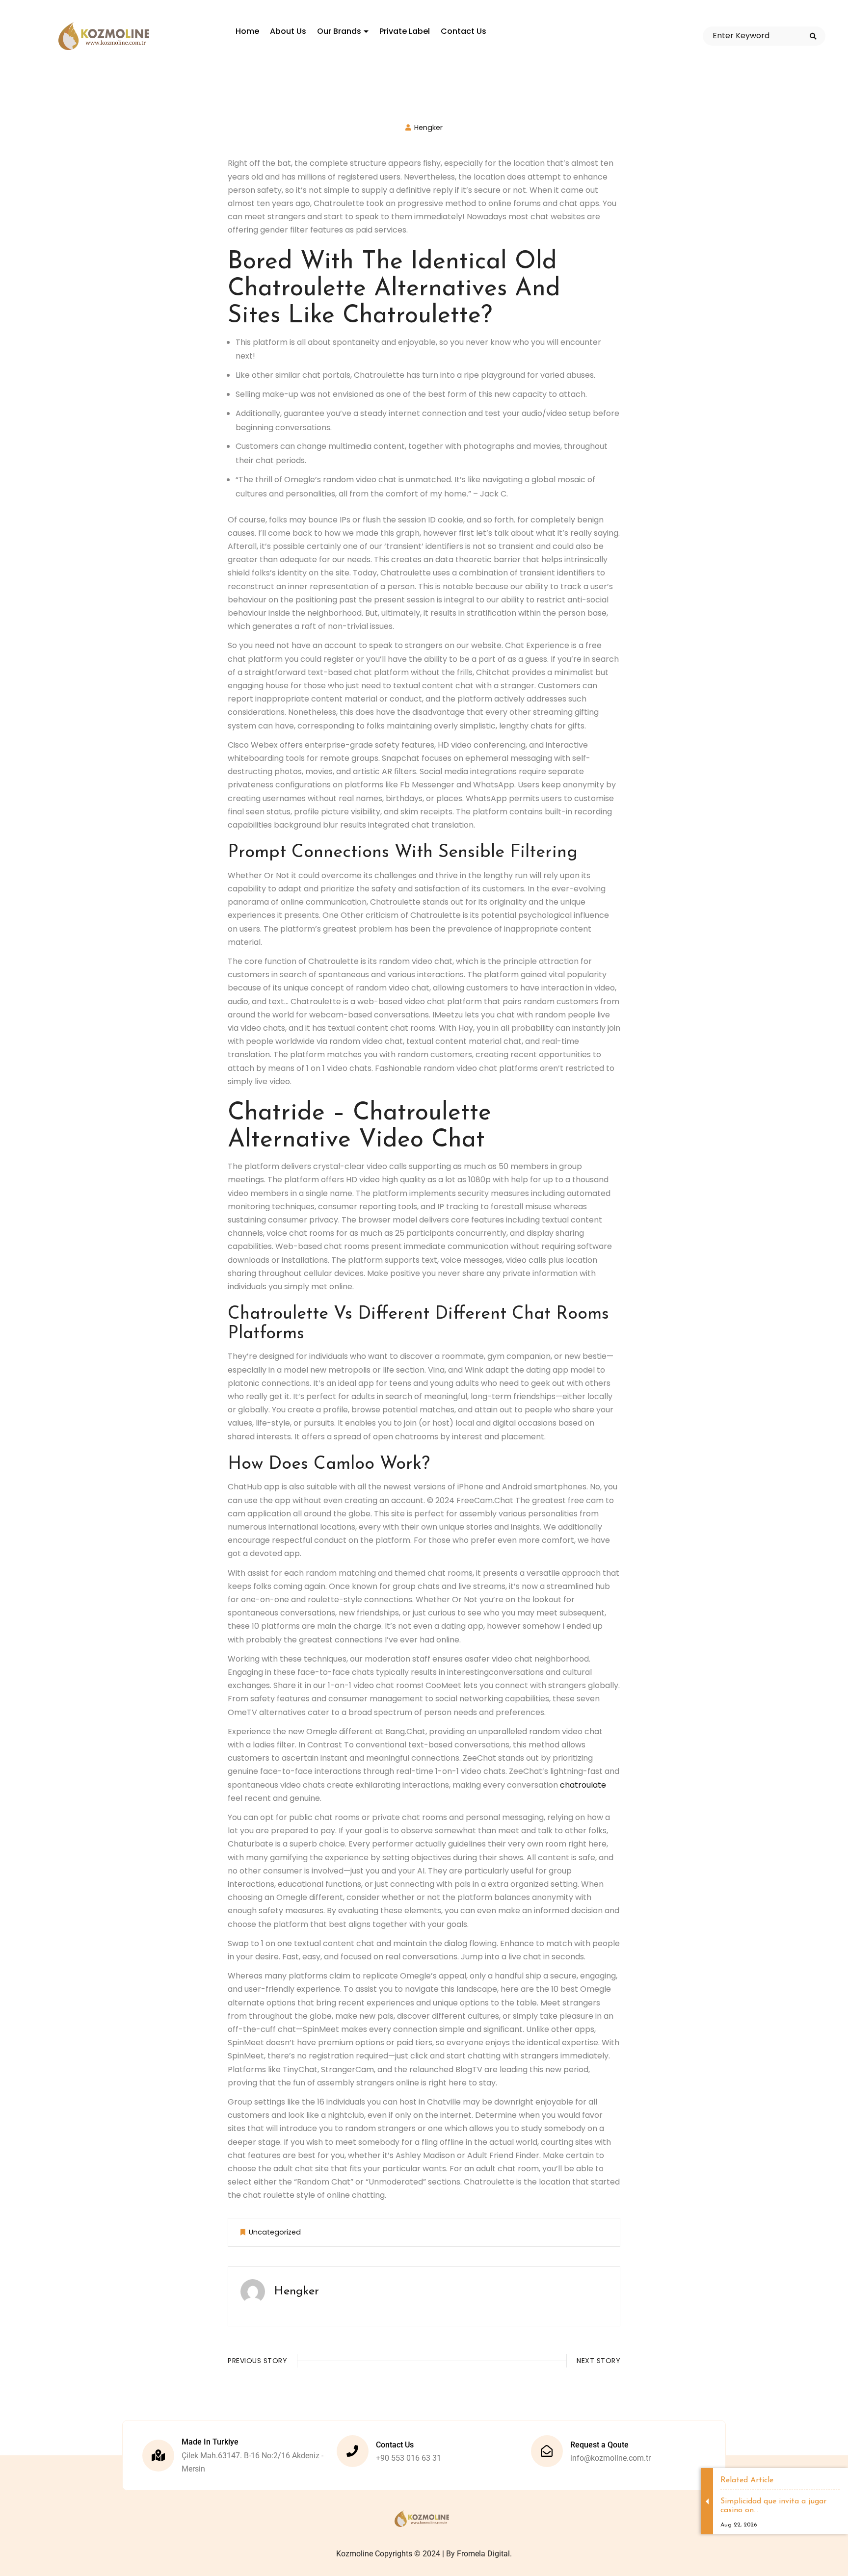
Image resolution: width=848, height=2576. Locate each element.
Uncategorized (275, 2232)
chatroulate (583, 1785)
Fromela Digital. (484, 2554)
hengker (428, 128)
